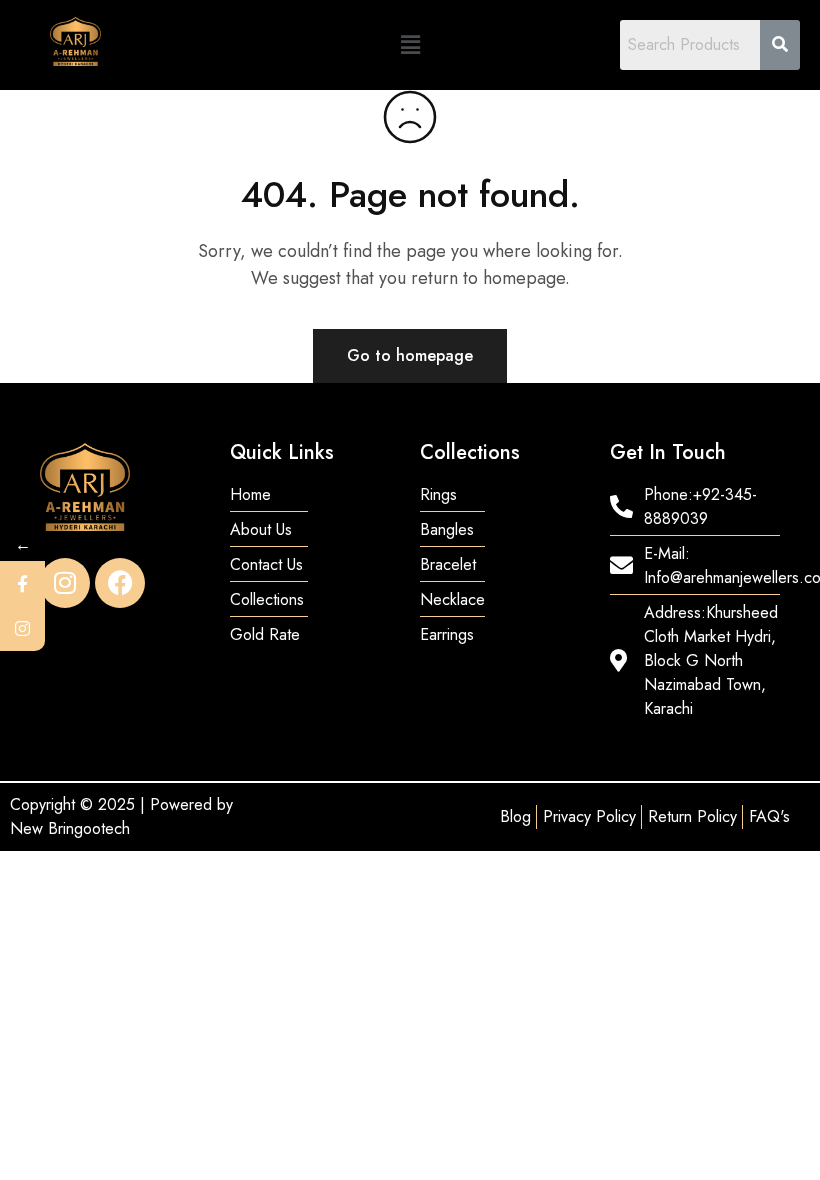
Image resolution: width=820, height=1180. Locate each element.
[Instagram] (65, 583)
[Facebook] (120, 583)
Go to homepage (410, 355)
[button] (410, 44)
